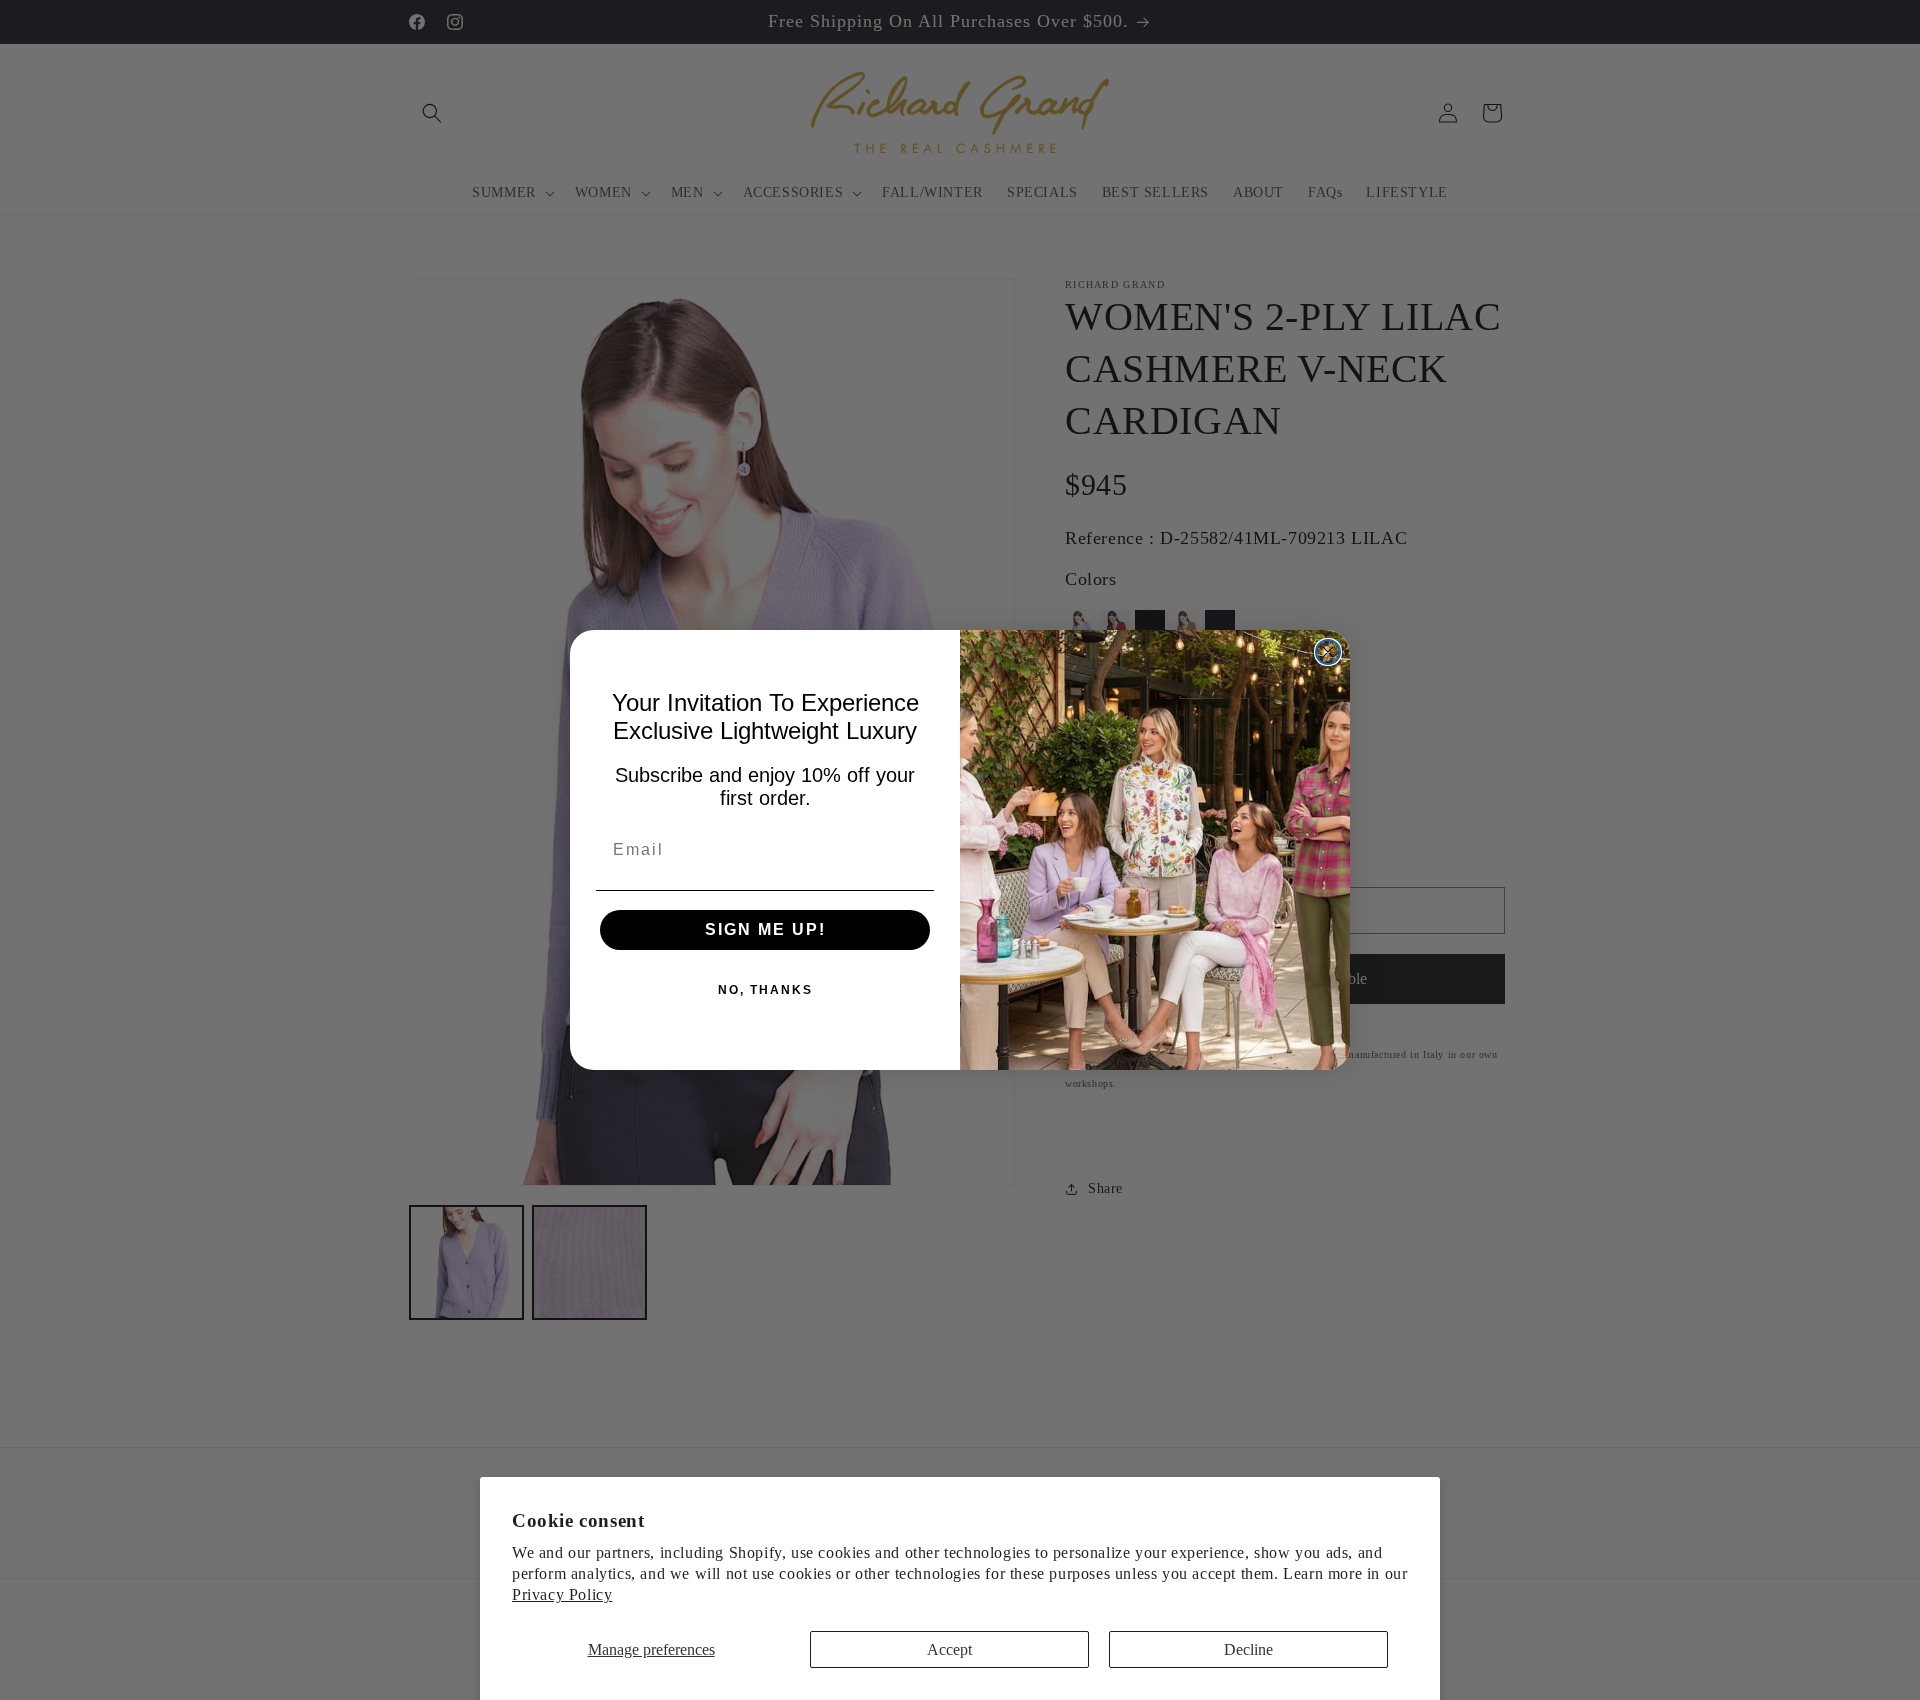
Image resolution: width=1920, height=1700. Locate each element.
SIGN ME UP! (765, 929)
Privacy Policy (562, 1594)
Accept (949, 1649)
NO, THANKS (765, 990)
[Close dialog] (1328, 652)
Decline (1248, 1649)
